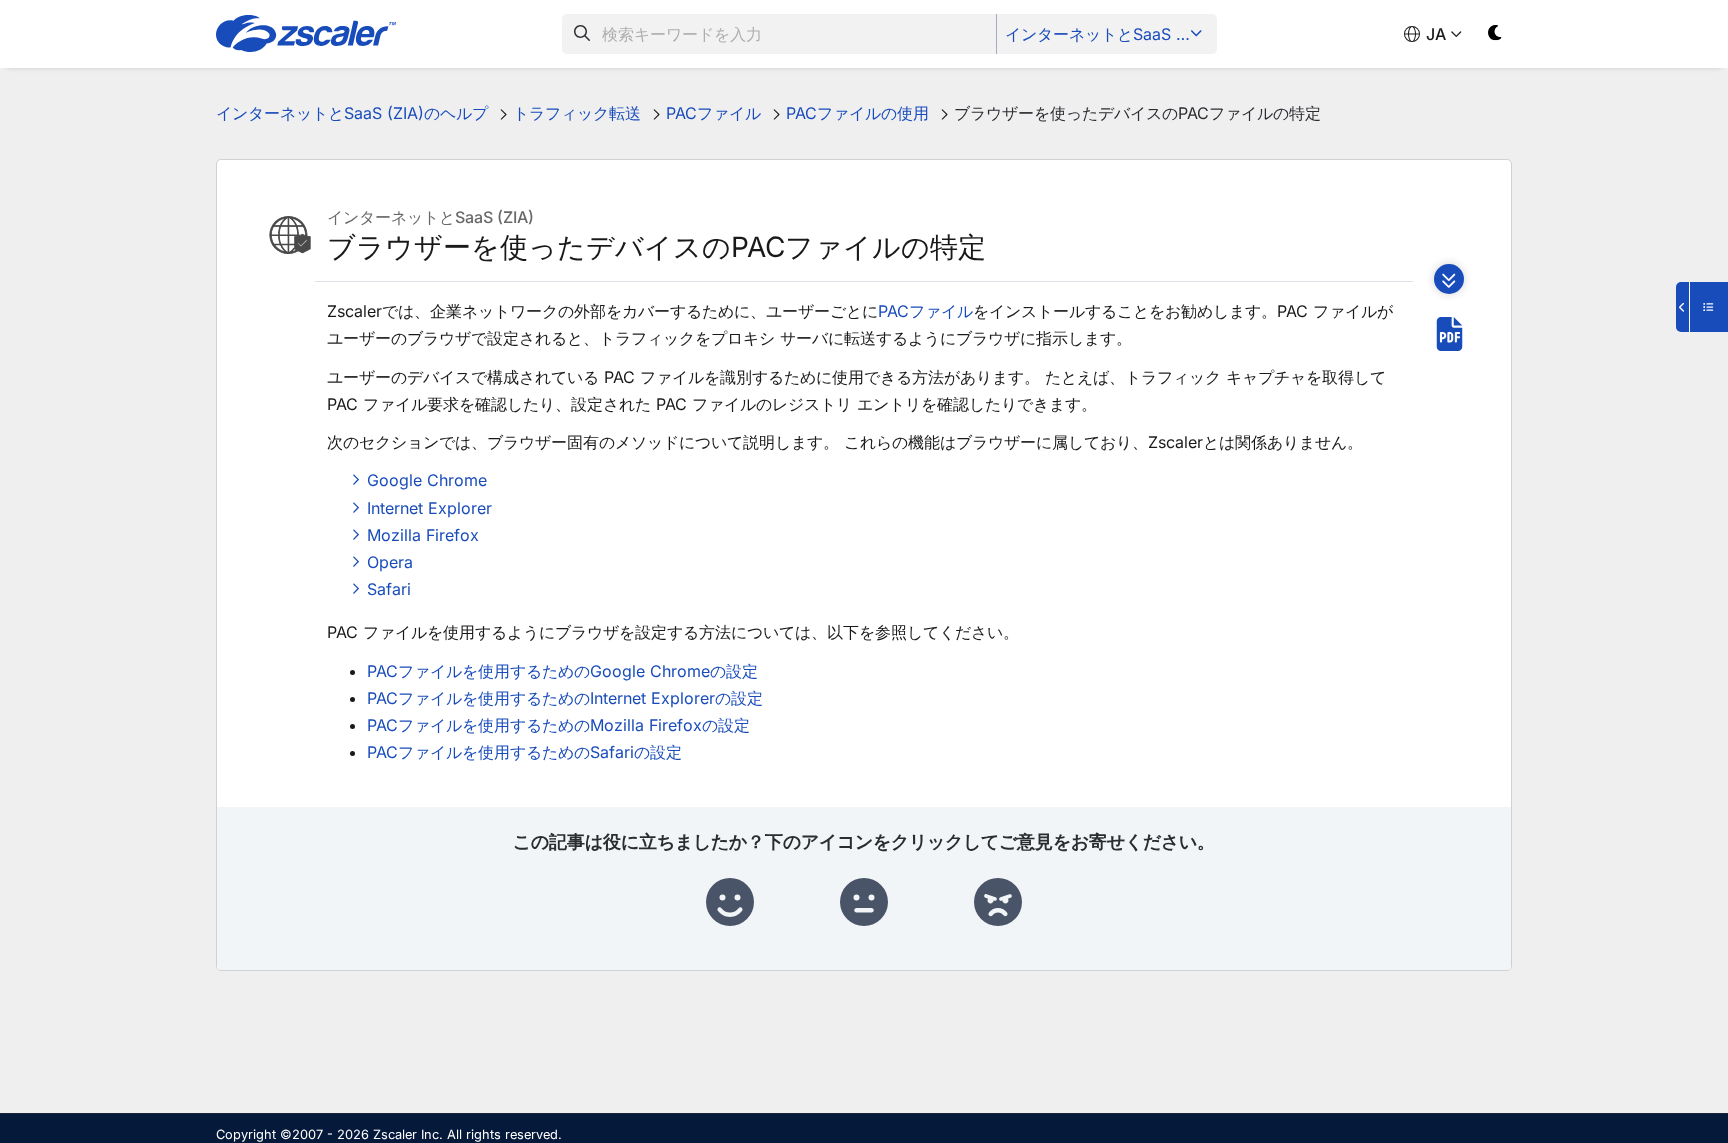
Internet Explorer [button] (429, 508)
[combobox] (779, 34)
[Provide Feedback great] (730, 903)
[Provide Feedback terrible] (998, 903)
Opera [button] (390, 562)
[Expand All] (1449, 279)
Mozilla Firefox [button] (423, 535)
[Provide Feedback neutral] (864, 903)
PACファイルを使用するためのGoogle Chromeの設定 (562, 671)
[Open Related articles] (1702, 307)
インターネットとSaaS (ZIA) (1108, 34)
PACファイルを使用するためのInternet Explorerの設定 (565, 698)
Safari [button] (389, 589)
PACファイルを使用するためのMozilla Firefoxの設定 (558, 725)
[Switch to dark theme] (1495, 36)
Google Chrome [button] (427, 480)
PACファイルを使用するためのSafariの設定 (524, 752)
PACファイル (925, 311)
